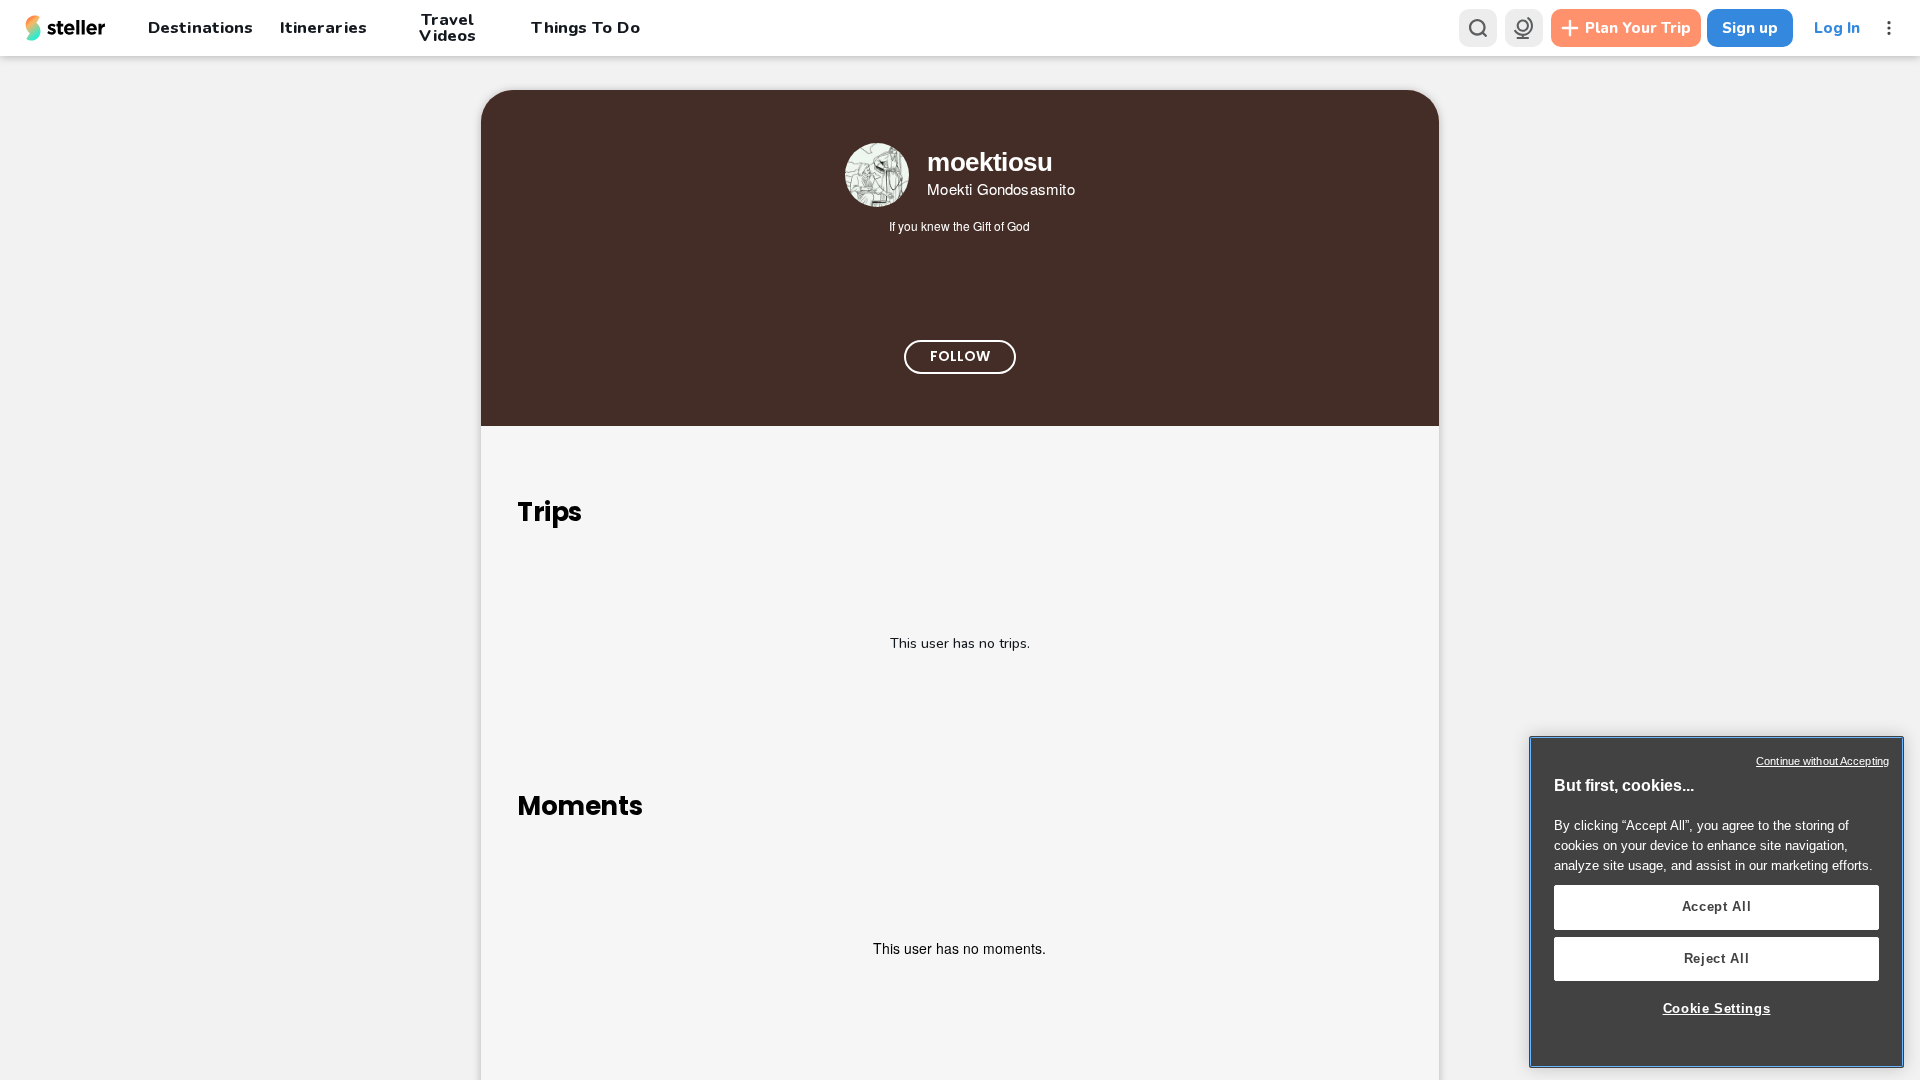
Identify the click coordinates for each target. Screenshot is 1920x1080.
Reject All (1717, 958)
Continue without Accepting (1822, 761)
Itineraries (323, 27)
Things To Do (585, 27)
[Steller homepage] (65, 28)
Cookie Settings (1717, 1008)
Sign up (1750, 28)
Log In (1837, 28)
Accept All (1717, 906)
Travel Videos (447, 28)
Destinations (200, 27)
